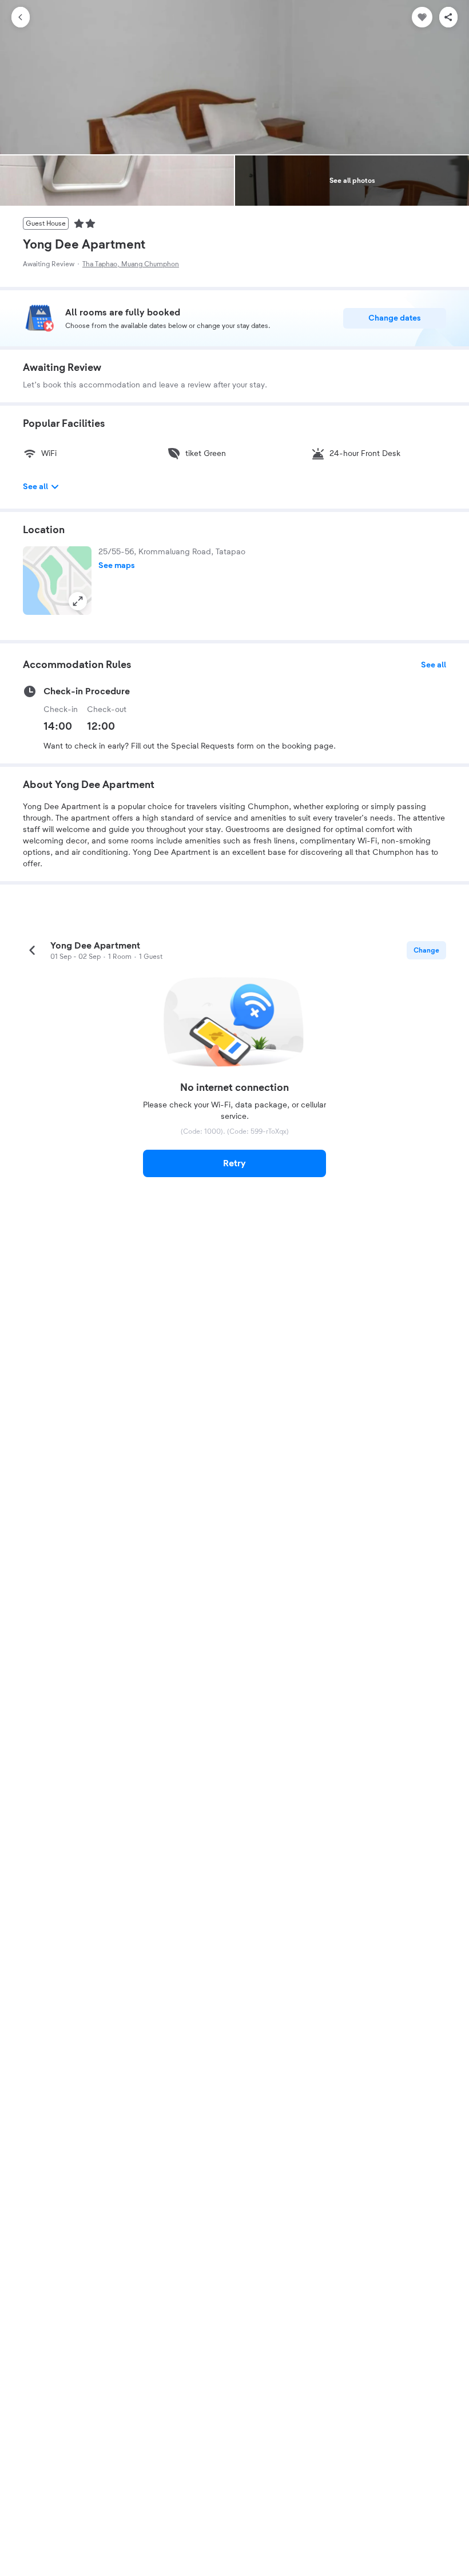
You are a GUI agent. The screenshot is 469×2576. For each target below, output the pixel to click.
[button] (57, 581)
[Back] (21, 17)
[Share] (448, 17)
